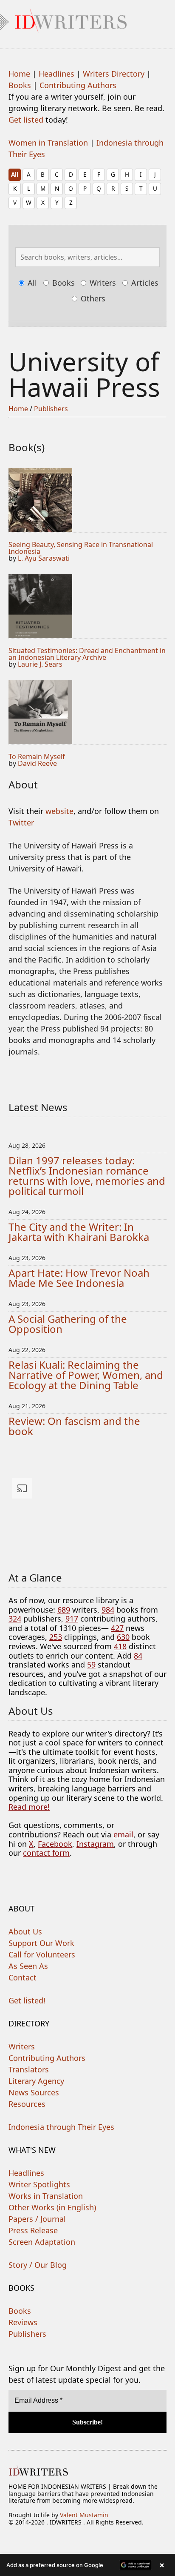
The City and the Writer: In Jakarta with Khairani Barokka (79, 1232)
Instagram (95, 1844)
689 (64, 1610)
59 (91, 1665)
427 (117, 1628)
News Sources (34, 2092)
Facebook (55, 1844)
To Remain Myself (37, 756)
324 (15, 1619)
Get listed (26, 120)
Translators (29, 2069)
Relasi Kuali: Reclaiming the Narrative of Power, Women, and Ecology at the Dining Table (86, 1375)
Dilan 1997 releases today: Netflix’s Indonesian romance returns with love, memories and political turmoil (87, 1176)
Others (92, 298)
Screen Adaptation (42, 2242)
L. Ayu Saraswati (44, 558)
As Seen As (28, 1966)
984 (108, 1610)
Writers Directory (114, 74)
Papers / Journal (37, 2219)
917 (72, 1619)
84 (138, 1656)
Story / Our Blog (38, 2265)
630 (123, 1637)
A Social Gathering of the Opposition (68, 1324)
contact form (46, 1853)
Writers (102, 283)
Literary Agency (36, 2081)
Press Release (33, 2230)
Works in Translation (46, 2196)
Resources (27, 2104)
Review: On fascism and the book (74, 1426)
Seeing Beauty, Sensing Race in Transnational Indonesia (81, 548)
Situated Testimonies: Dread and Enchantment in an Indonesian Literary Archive (87, 654)
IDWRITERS (87, 19)
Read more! (29, 1807)
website (59, 811)
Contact (23, 1977)
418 (120, 1646)
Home (19, 74)
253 (56, 1637)
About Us (25, 1931)
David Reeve (37, 763)
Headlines (56, 74)
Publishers (51, 409)
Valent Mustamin (84, 2515)
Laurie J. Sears (40, 664)
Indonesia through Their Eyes (61, 2127)
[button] (87, 2565)
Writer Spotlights (39, 2184)
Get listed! (27, 2000)
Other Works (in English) (52, 2207)
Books (20, 85)
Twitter (21, 822)
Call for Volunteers (42, 1954)
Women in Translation (48, 143)
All (15, 174)
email (123, 1834)
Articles (144, 283)
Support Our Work (41, 1943)
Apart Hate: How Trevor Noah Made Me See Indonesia (79, 1278)
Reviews (23, 2322)
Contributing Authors (78, 85)
